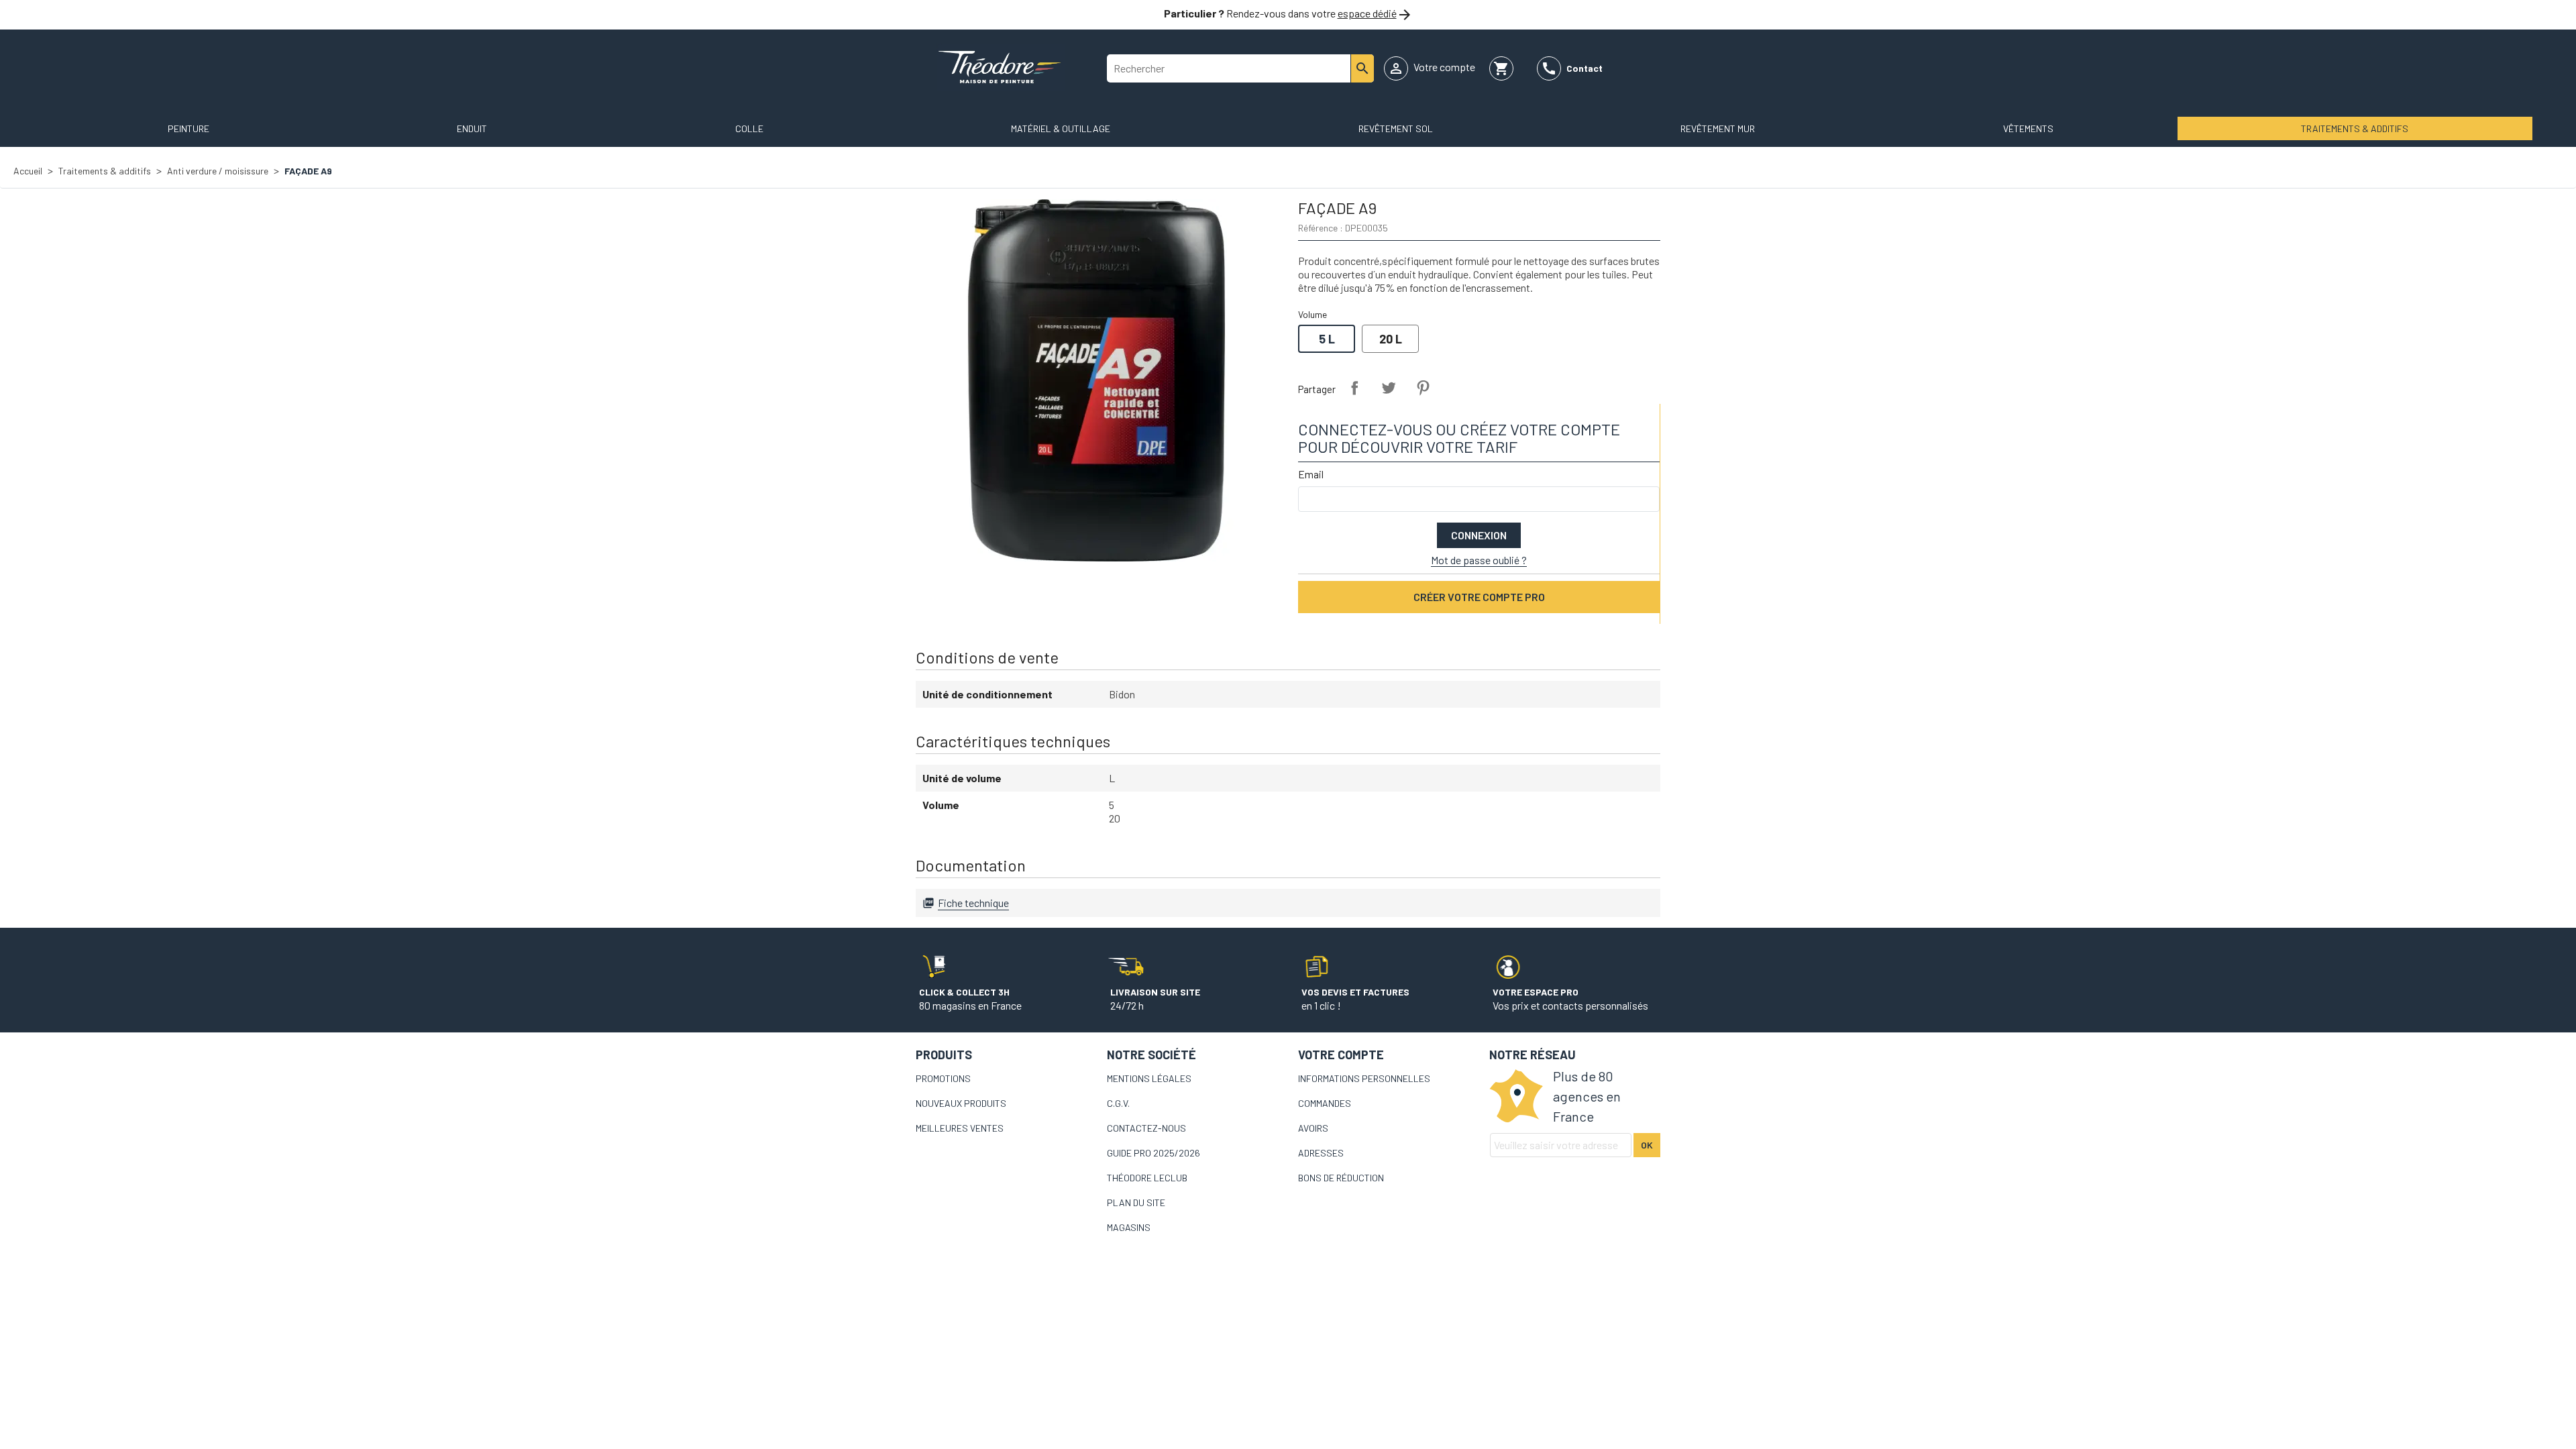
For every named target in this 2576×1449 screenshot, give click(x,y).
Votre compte (1341, 1055)
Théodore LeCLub (1147, 1178)
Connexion (1479, 535)
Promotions (943, 1078)
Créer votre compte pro (1479, 597)
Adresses (1321, 1153)
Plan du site (1136, 1202)
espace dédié (1367, 13)
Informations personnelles (1364, 1078)
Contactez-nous (1146, 1128)
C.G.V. (1118, 1103)
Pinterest (1423, 388)
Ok (1647, 1145)
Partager (1354, 388)
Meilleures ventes (960, 1128)
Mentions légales (1149, 1078)
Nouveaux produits (961, 1103)
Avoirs (1313, 1128)
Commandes (1325, 1103)
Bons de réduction (1341, 1178)
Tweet (1389, 388)
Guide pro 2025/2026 (1153, 1153)
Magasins (1129, 1227)
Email (1311, 474)
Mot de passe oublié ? (1479, 560)
